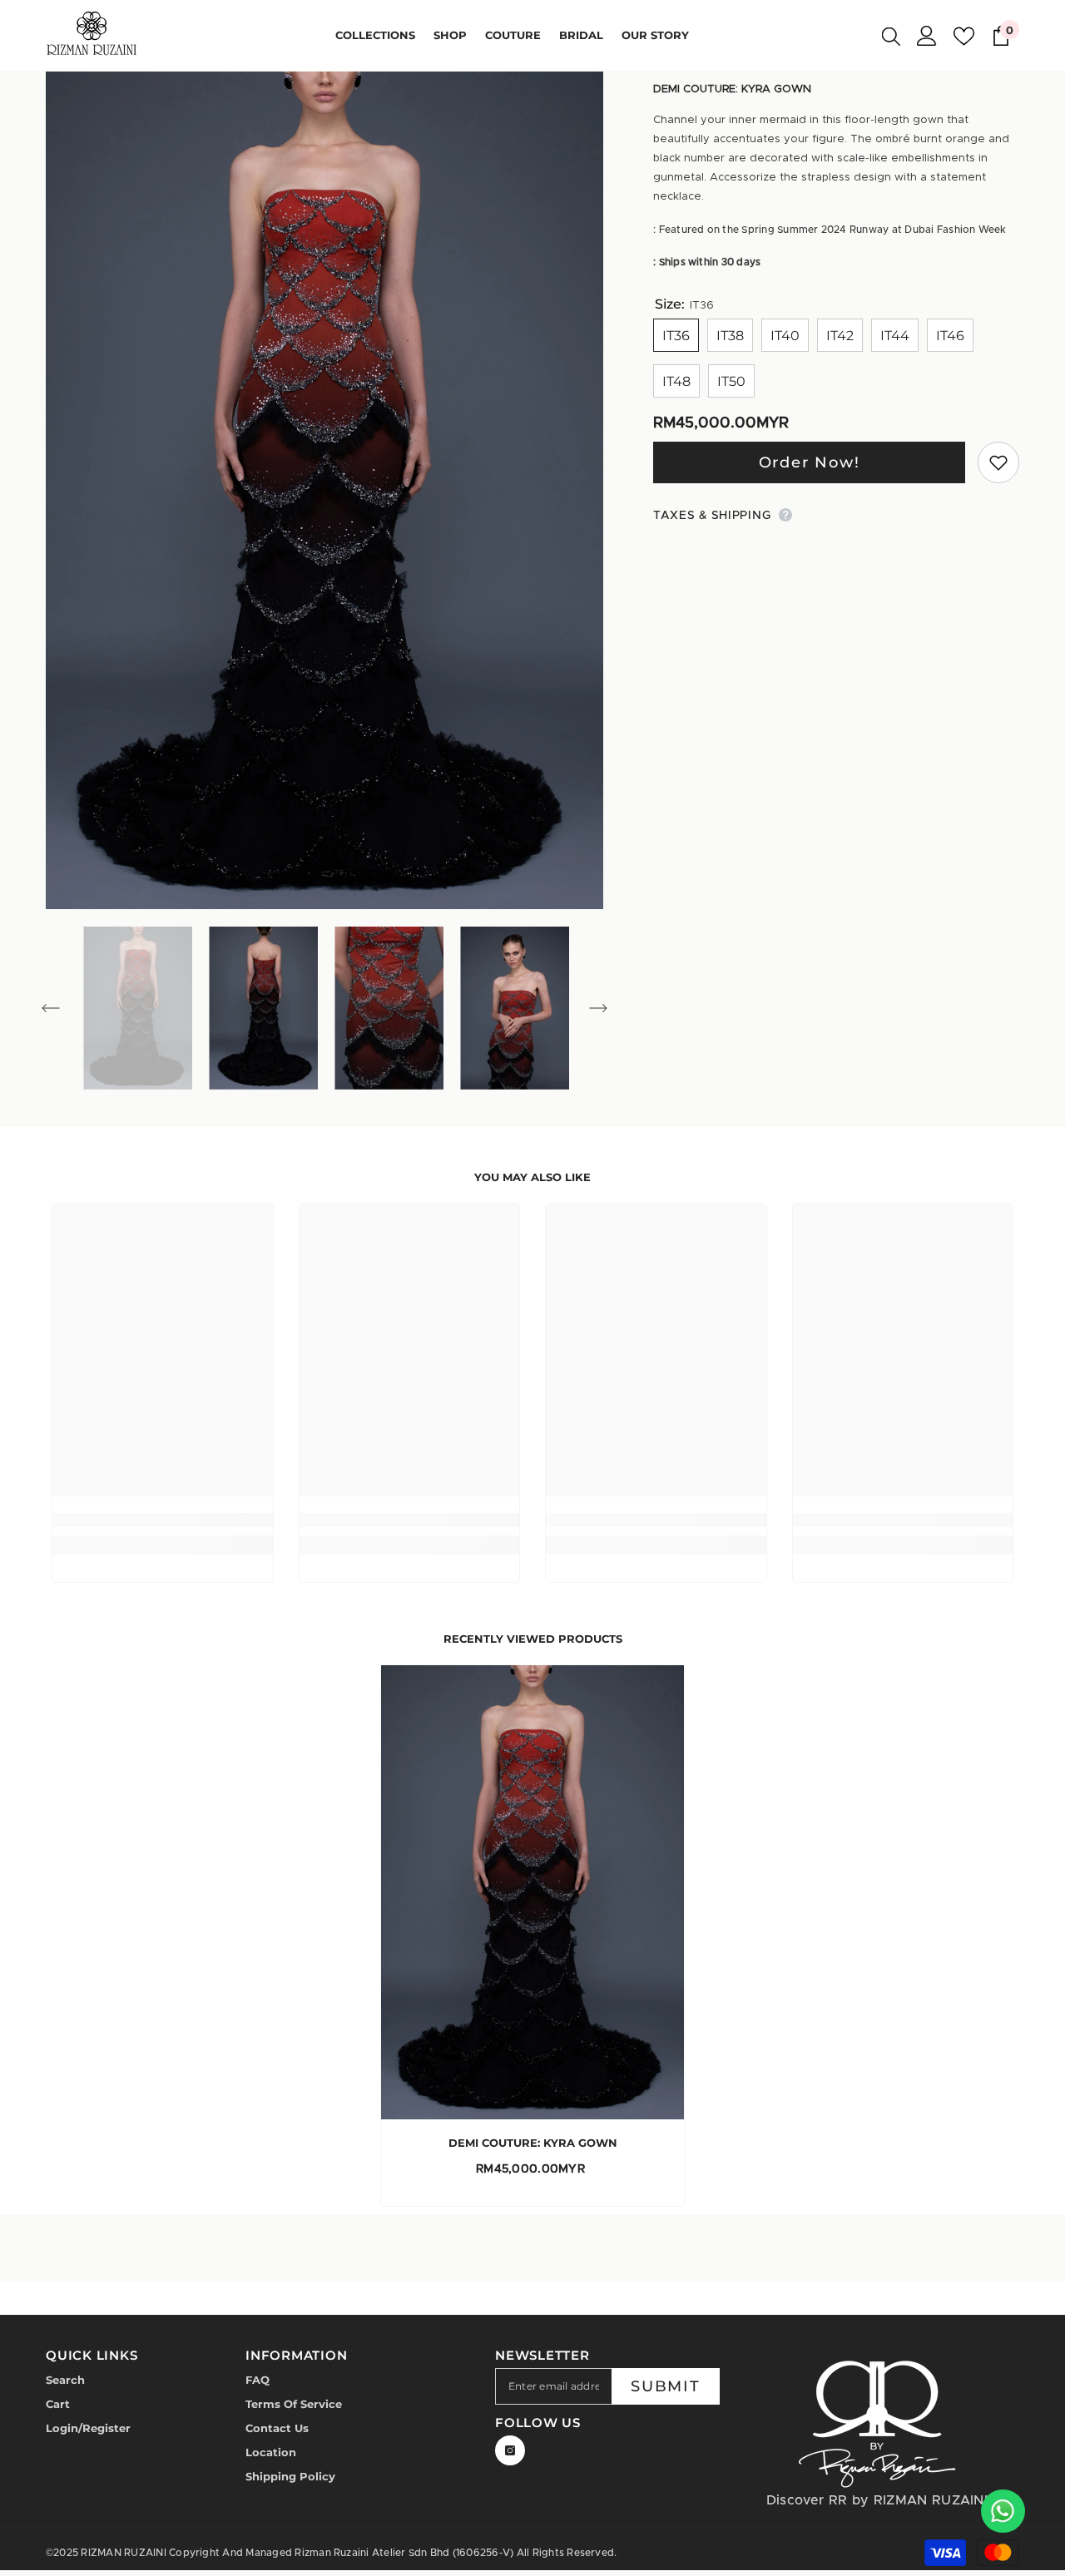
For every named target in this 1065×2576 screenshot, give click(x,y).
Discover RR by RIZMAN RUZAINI (877, 2500)
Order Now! (810, 462)
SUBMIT (666, 2386)
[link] (163, 1520)
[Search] (891, 36)
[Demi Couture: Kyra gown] (532, 1892)
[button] (51, 1008)
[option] (325, 490)
